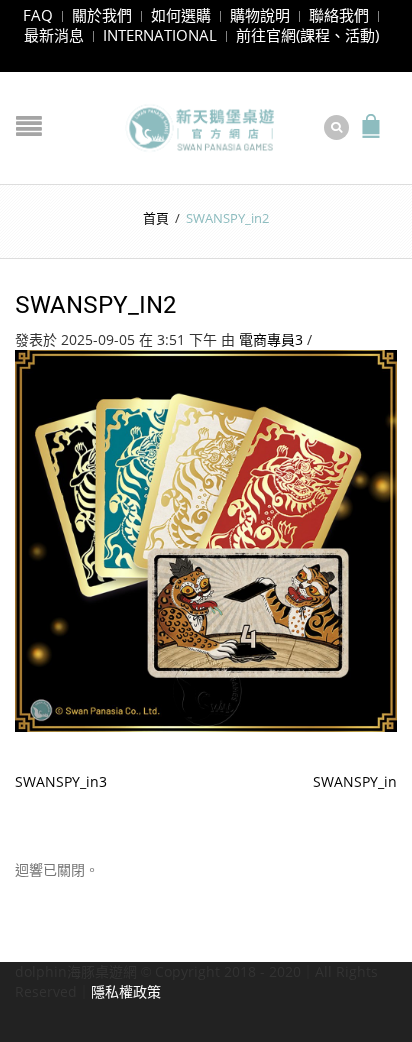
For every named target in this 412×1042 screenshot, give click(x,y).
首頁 (156, 218)
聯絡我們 (339, 15)
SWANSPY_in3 (61, 781)
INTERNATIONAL (160, 35)
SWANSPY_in (355, 781)
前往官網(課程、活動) (307, 35)
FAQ (38, 15)
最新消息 (54, 35)
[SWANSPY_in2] (206, 539)
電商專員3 (271, 339)
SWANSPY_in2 (96, 304)
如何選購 (181, 15)
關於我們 (102, 15)
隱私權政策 (126, 991)
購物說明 (260, 15)
